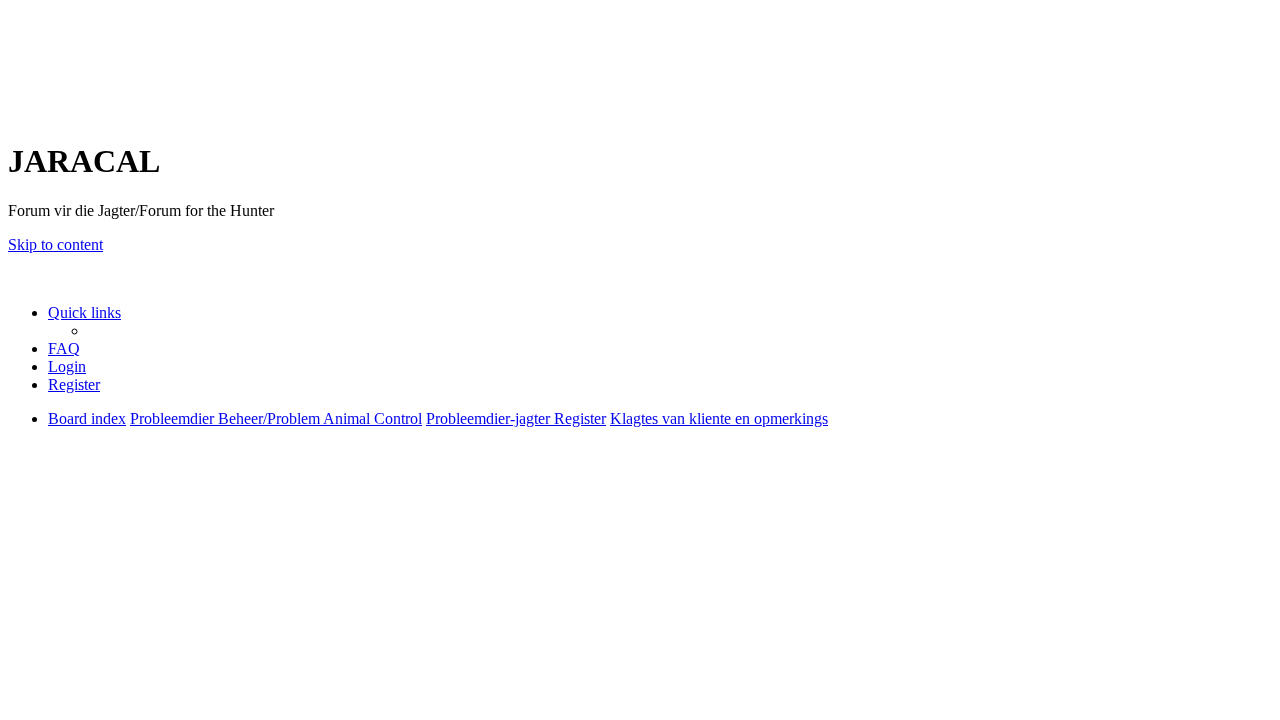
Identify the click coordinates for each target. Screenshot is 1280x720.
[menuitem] (64, 348)
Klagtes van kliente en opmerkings (185, 591)
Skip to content (55, 244)
